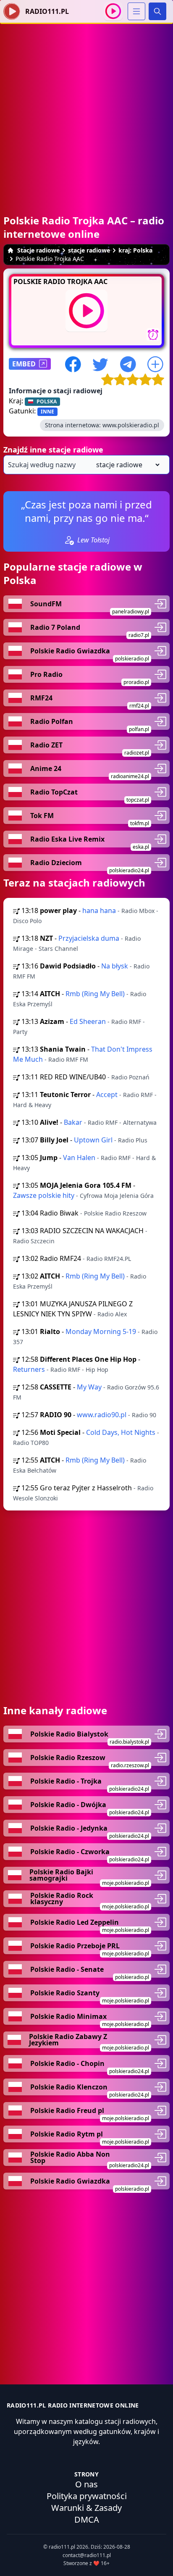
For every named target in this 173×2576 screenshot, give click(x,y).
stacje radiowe (89, 250)
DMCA (87, 2519)
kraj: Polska (135, 250)
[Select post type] (126, 465)
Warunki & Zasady (86, 2508)
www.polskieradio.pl (131, 425)
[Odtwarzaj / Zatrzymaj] (113, 11)
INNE (47, 412)
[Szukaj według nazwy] (86, 465)
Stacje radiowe (38, 250)
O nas (86, 2484)
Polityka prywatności (87, 2496)
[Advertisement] (86, 111)
